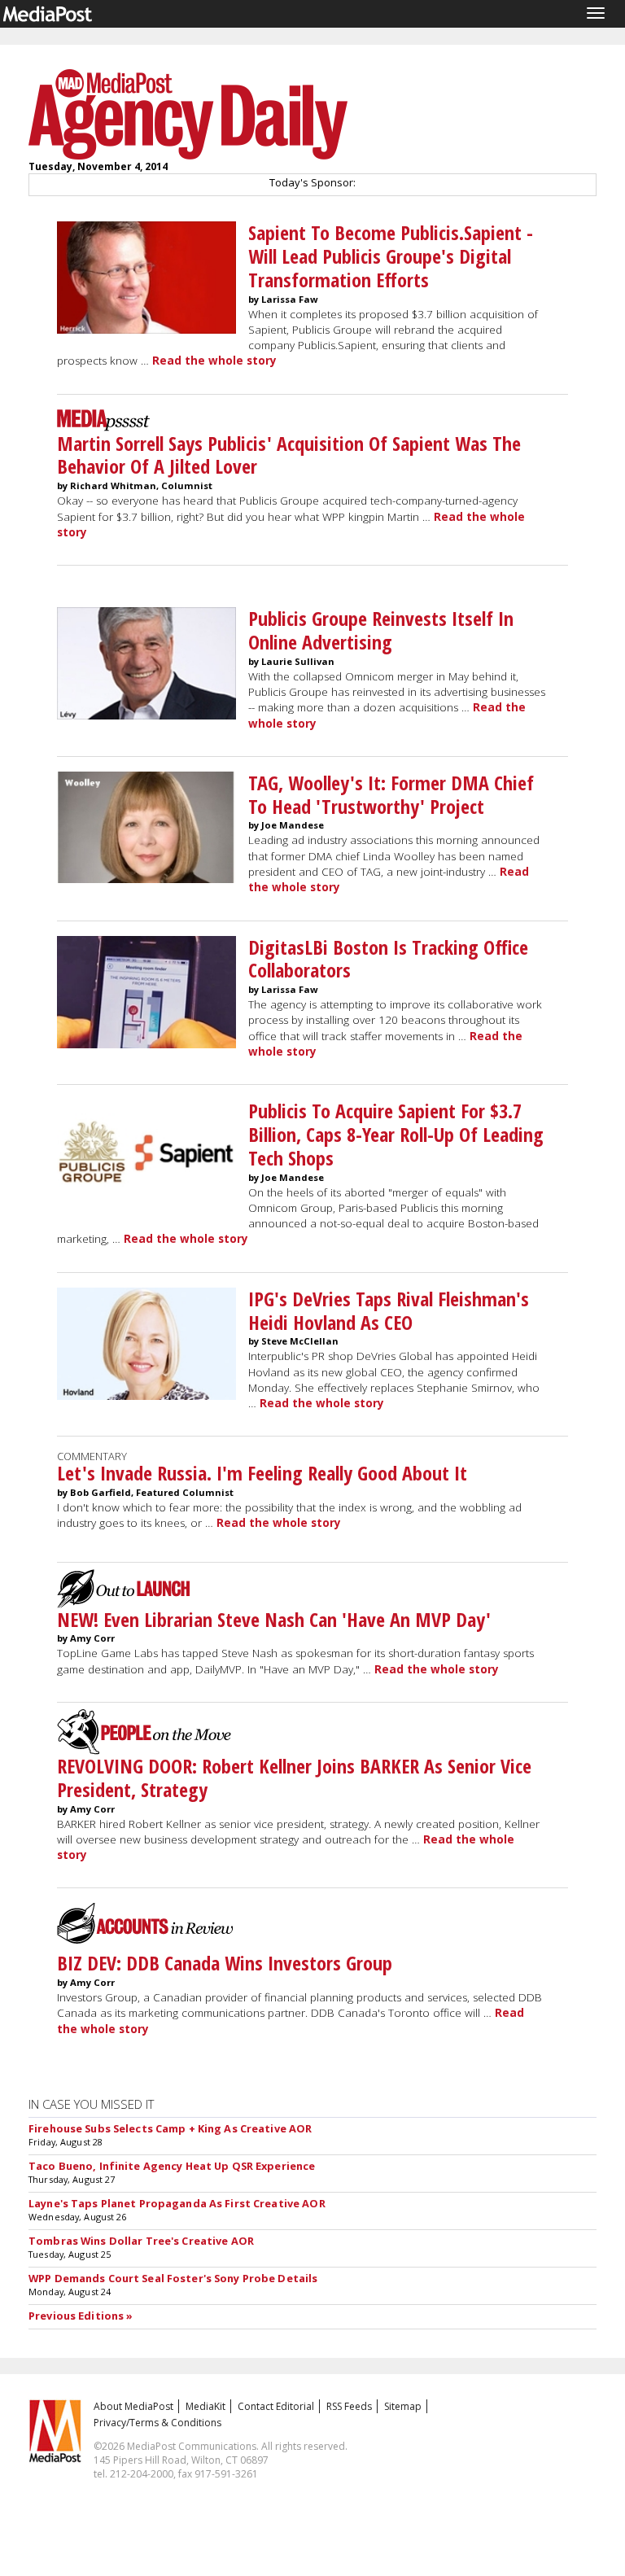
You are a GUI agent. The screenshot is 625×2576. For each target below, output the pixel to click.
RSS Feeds (349, 2406)
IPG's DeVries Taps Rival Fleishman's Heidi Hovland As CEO (389, 1310)
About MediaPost (133, 2406)
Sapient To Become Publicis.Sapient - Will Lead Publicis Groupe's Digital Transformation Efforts (391, 256)
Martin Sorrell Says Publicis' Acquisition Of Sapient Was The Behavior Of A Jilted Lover (289, 455)
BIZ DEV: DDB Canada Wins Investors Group (225, 1963)
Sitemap (403, 2406)
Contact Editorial (276, 2406)
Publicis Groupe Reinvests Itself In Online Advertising (381, 630)
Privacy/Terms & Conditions (157, 2423)
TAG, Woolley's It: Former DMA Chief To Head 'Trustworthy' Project (391, 794)
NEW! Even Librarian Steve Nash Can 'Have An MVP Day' (274, 1619)
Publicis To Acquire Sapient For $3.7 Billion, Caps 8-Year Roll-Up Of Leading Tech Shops (396, 1134)
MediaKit (205, 2406)
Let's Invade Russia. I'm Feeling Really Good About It (262, 1473)
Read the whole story (214, 361)
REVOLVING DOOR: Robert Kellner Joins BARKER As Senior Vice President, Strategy (294, 1778)
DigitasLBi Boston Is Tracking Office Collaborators (388, 959)
